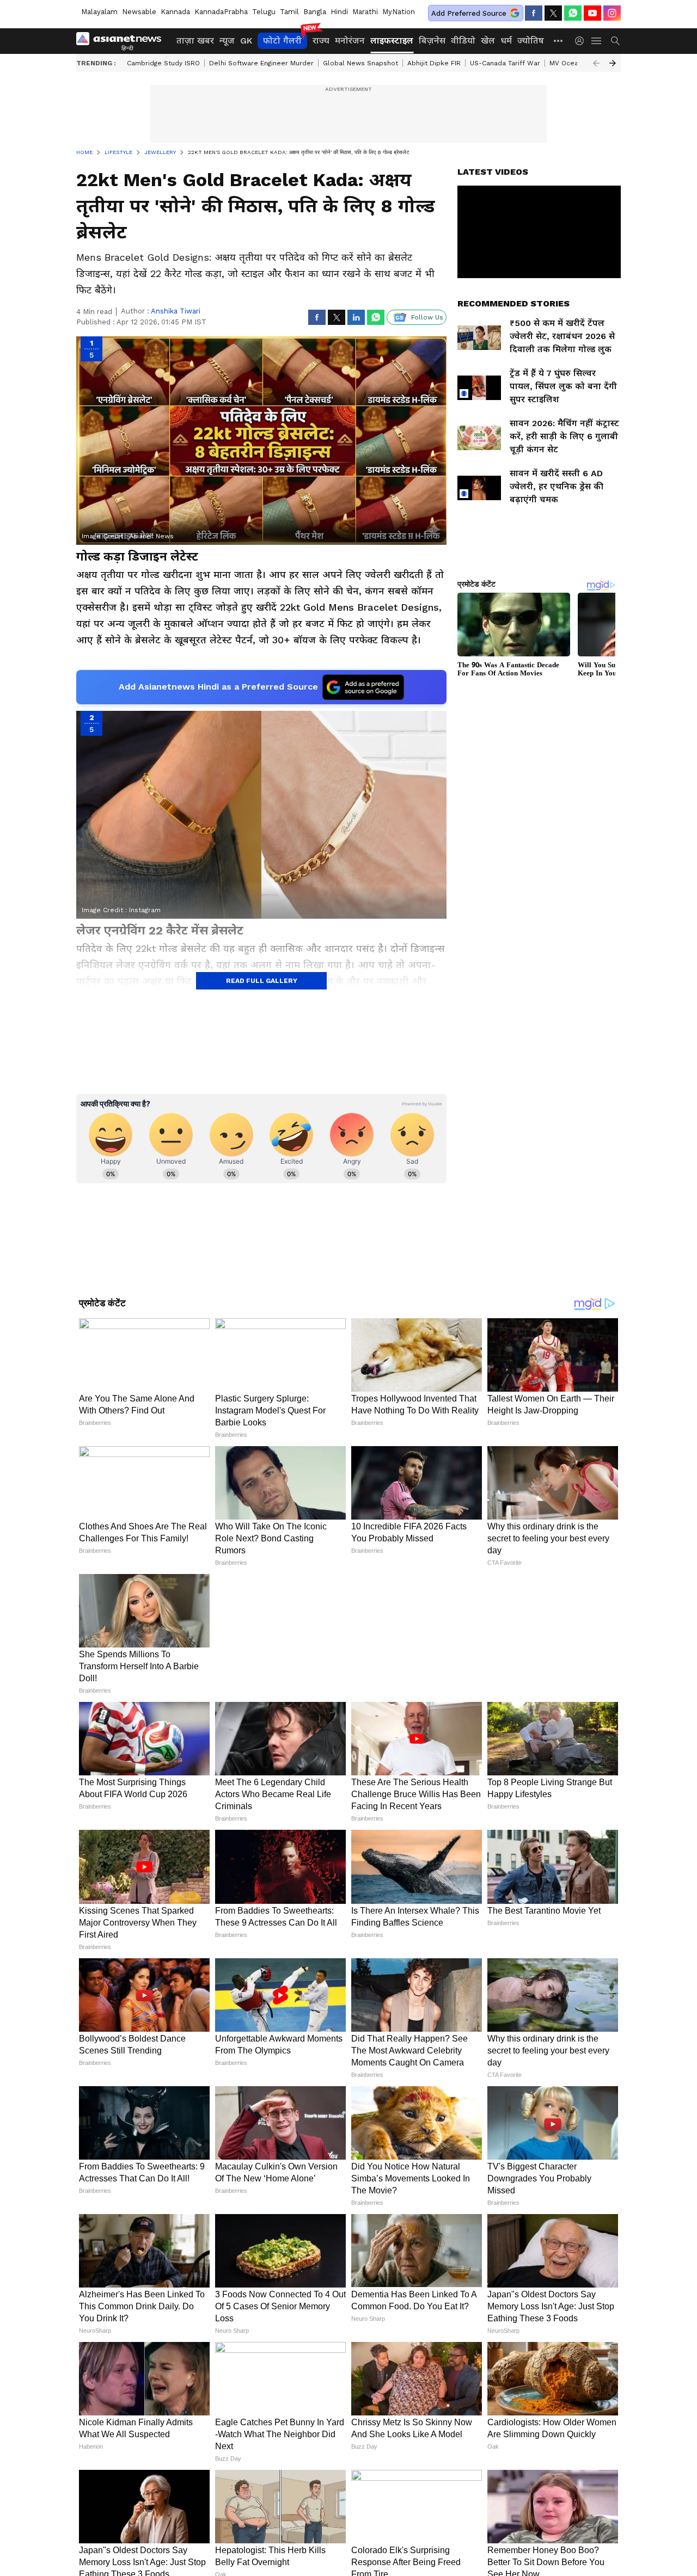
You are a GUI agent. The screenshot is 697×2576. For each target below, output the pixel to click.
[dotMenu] (559, 41)
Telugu (264, 12)
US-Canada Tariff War (505, 63)
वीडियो (463, 41)
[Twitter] (553, 13)
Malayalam (99, 12)
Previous (596, 63)
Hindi (339, 12)
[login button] (582, 41)
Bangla (315, 12)
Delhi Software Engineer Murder (261, 63)
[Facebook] (534, 13)
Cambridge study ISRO (163, 63)
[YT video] (592, 13)
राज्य (321, 41)
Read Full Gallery (262, 981)
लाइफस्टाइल (392, 41)
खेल (488, 41)
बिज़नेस (432, 41)
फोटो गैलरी (282, 41)
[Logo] (123, 41)
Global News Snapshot (360, 63)
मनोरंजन (350, 41)
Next (613, 63)
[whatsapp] (573, 13)
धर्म (506, 41)
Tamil (289, 12)
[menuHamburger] (597, 41)
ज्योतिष (531, 41)
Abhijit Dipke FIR (434, 63)
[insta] (612, 13)
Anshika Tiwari (176, 311)
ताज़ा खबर (195, 41)
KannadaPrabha (221, 12)
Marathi (365, 12)
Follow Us (427, 317)
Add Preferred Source (469, 13)
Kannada (175, 12)
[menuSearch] (615, 41)
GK (246, 41)
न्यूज (227, 41)
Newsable (139, 12)
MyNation (399, 12)
